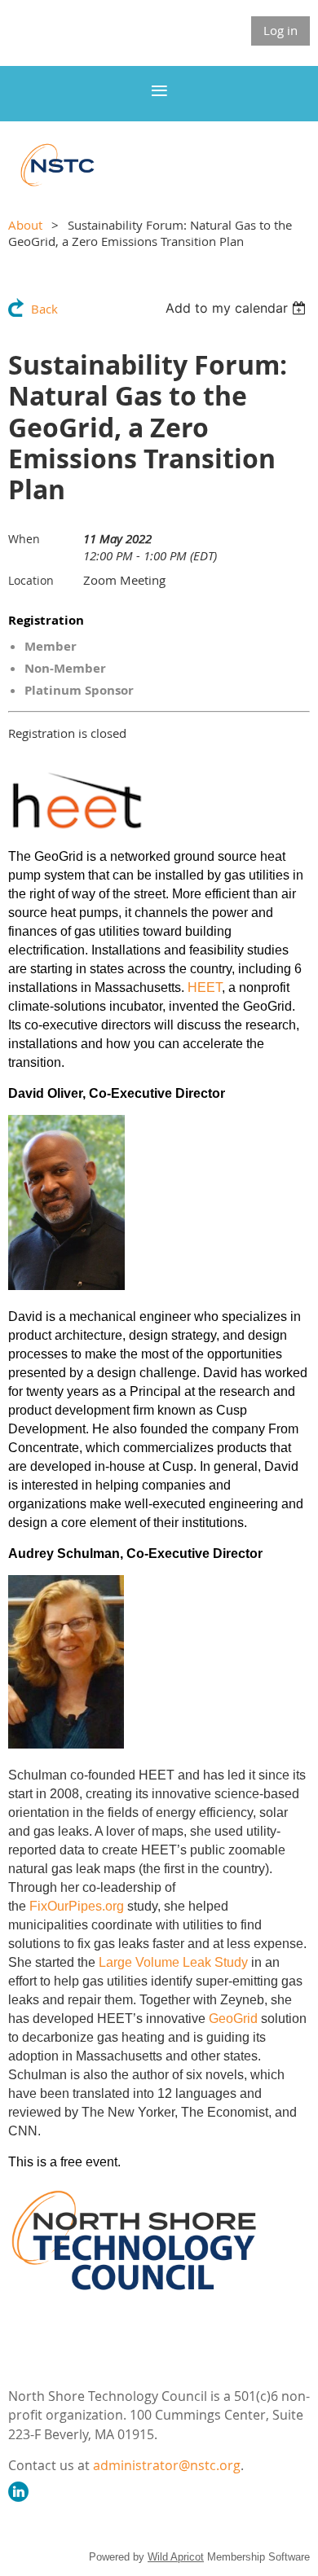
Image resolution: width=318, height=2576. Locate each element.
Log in (280, 30)
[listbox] (238, 308)
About (25, 225)
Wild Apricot (176, 2557)
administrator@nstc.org (167, 2465)
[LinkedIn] (18, 2492)
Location (31, 580)
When (24, 539)
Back (44, 309)
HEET (205, 987)
